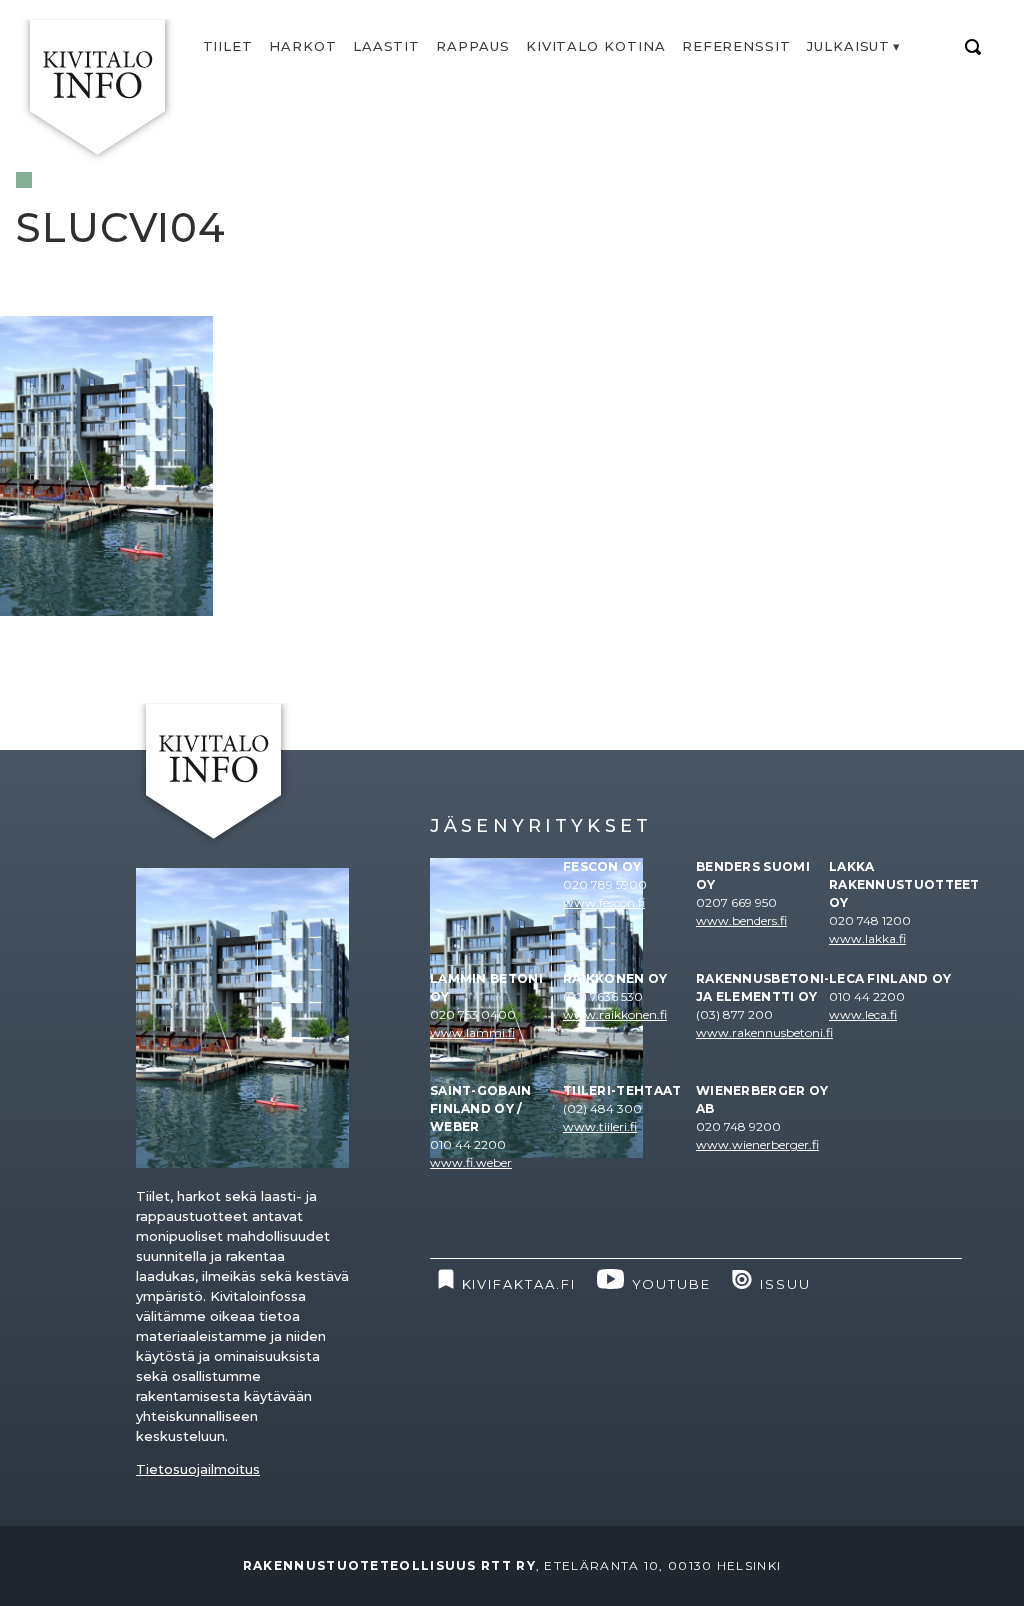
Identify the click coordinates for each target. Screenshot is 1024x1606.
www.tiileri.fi (600, 1126)
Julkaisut (848, 46)
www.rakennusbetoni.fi (764, 1032)
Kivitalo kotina (596, 46)
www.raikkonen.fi (615, 1014)
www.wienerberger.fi (757, 1144)
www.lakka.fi (867, 938)
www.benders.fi (741, 920)
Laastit (387, 46)
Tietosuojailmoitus (198, 1469)
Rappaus (473, 46)
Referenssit (736, 46)
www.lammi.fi (472, 1032)
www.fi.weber (471, 1162)
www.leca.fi (863, 1014)
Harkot (303, 46)
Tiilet (228, 46)
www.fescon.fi (604, 902)
